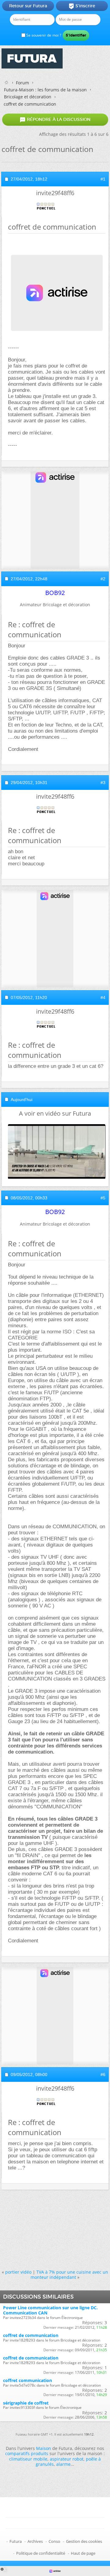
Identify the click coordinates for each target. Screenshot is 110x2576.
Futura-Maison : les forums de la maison (45, 90)
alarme (63, 2464)
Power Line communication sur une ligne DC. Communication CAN (50, 2310)
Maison (44, 2448)
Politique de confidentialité (41, 2553)
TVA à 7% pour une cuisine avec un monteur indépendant (69, 2275)
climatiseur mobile (28, 2459)
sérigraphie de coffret (26, 2403)
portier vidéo (18, 2272)
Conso (54, 2541)
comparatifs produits (27, 2453)
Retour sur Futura (28, 6)
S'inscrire (82, 6)
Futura (16, 2541)
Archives (35, 2541)
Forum (22, 83)
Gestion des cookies (84, 2541)
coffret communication (28, 2380)
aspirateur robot (67, 2459)
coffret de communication (31, 2335)
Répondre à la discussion (55, 120)
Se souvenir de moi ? (43, 35)
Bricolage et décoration (28, 97)
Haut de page (83, 2553)
